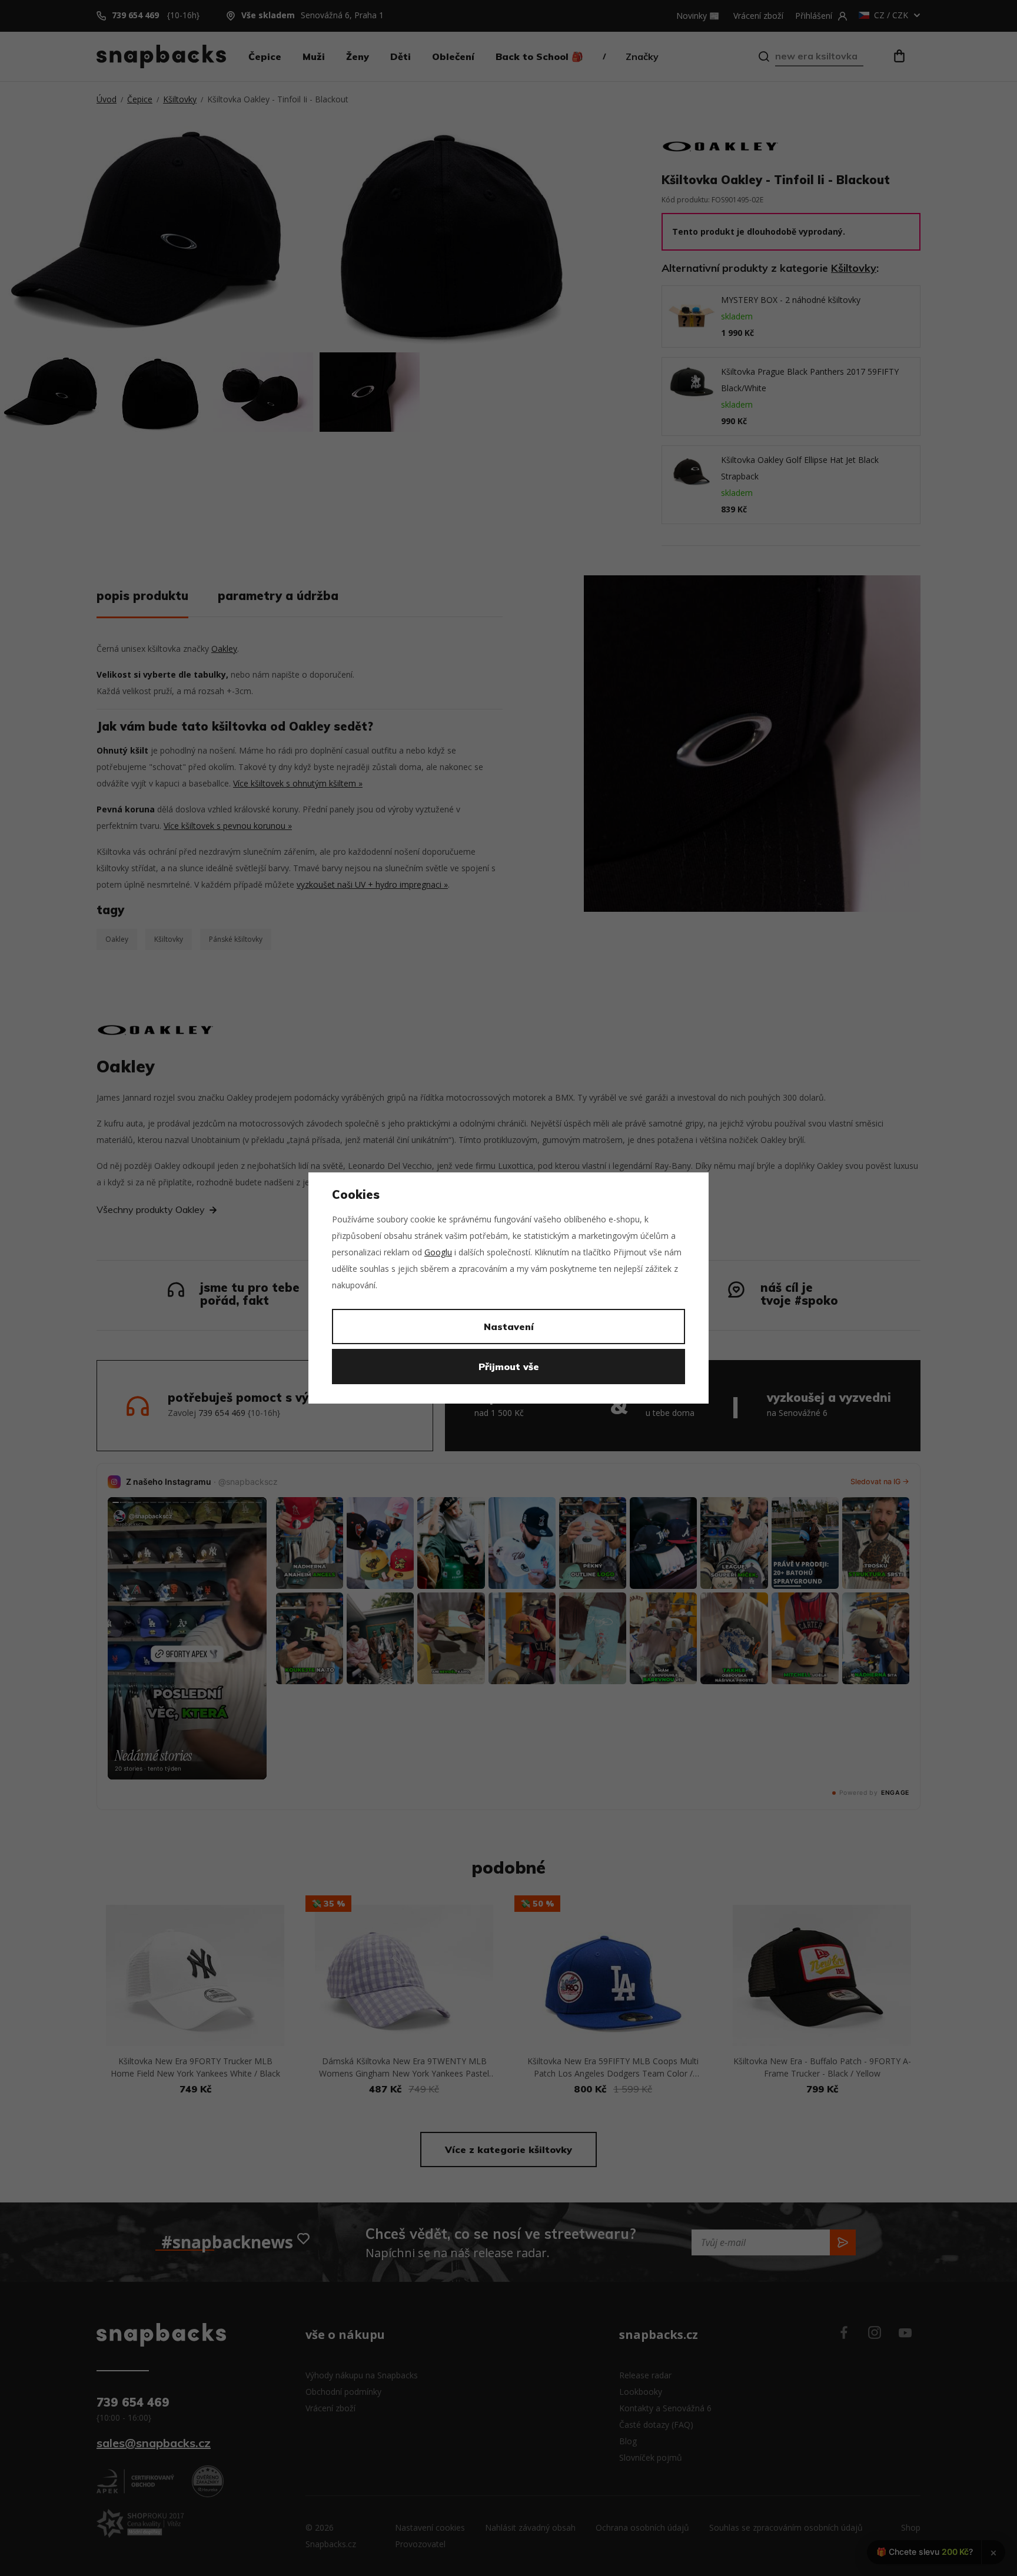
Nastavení (509, 1327)
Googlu (438, 1252)
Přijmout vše (509, 1367)
